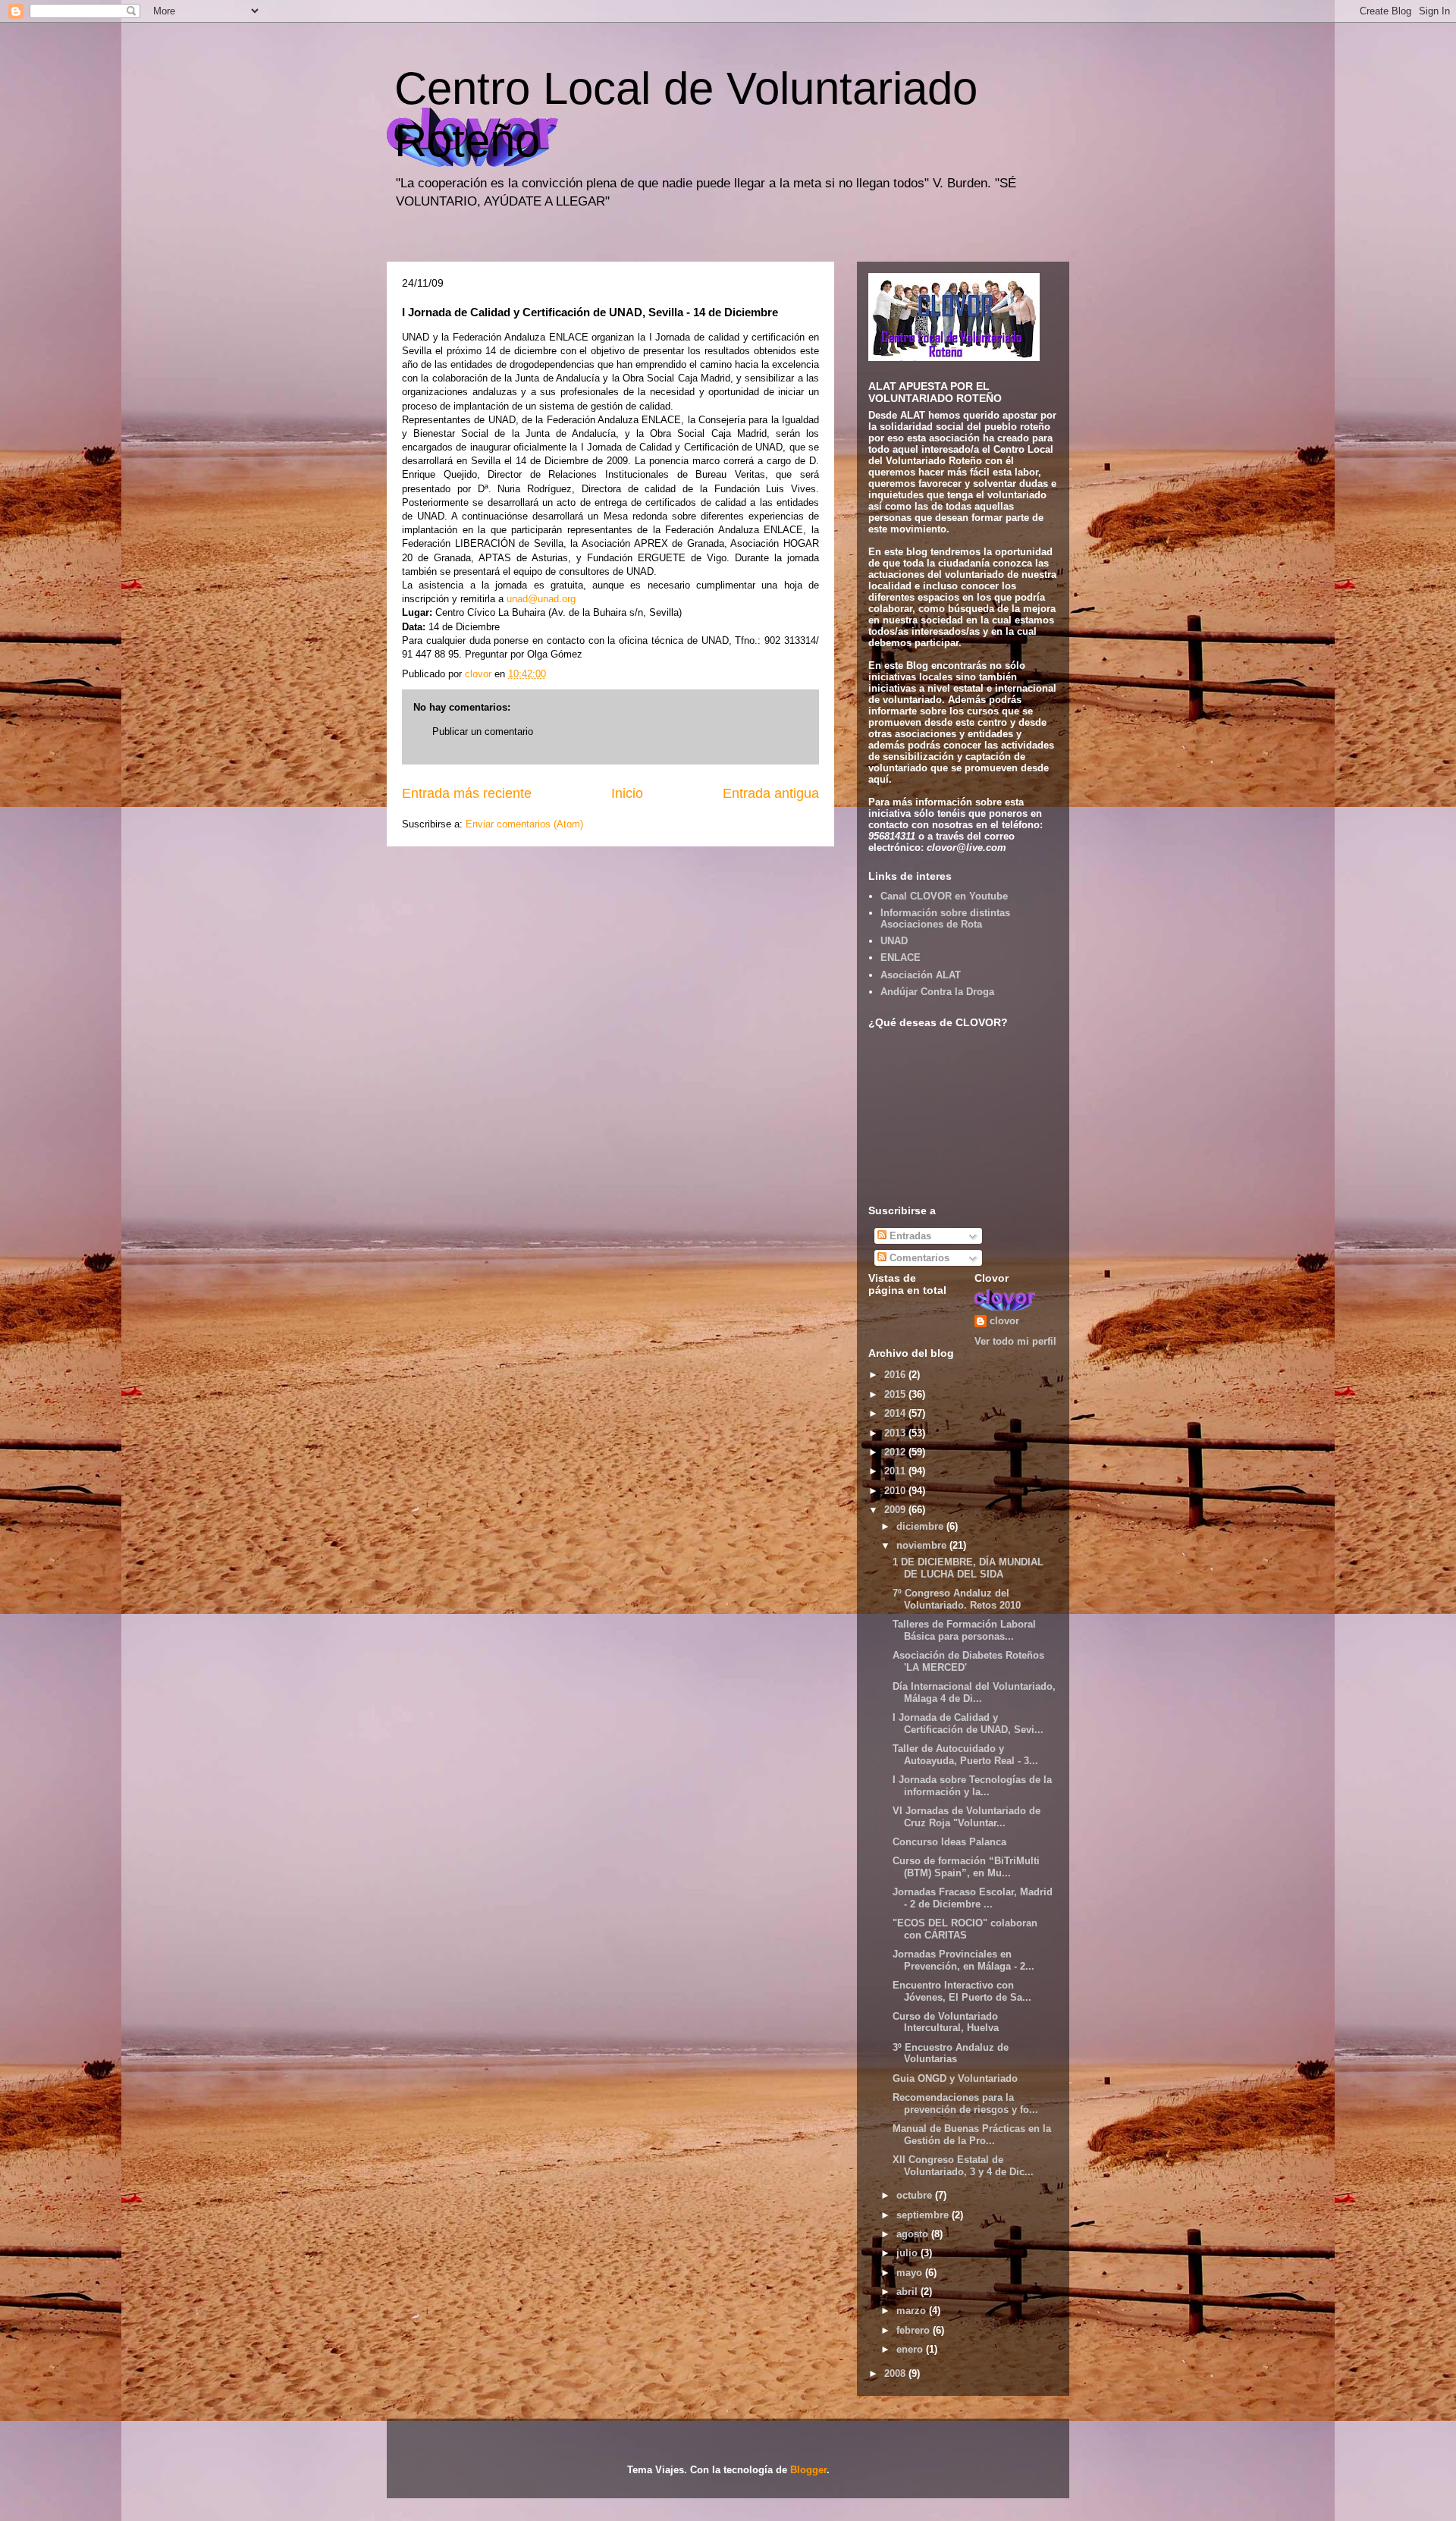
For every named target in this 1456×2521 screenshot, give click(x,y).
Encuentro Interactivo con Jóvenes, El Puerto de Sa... (962, 1991)
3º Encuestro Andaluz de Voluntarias (951, 2053)
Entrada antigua (771, 793)
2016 (896, 1375)
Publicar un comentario (483, 731)
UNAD (894, 941)
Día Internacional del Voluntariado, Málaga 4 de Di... (974, 1692)
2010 (896, 1491)
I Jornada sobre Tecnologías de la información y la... (972, 1786)
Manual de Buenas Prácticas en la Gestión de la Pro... (972, 2135)
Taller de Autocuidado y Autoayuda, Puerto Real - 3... (965, 1755)
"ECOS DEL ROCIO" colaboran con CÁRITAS (965, 1929)
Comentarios (918, 1258)
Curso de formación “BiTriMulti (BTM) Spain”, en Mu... (966, 1867)
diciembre (921, 1526)
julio (908, 2253)
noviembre (923, 1545)
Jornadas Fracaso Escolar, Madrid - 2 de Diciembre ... (973, 1898)
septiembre (924, 2215)
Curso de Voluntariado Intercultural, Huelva (946, 2022)
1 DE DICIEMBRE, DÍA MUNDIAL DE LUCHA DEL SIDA (968, 1568)
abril (908, 2292)
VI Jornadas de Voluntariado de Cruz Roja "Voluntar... (966, 1817)
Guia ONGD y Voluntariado (955, 2078)
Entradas (909, 1236)
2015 (896, 1394)
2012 (896, 1452)
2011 (896, 1471)
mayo (911, 2273)
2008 (896, 2373)
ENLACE (901, 958)
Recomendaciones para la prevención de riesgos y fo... (965, 2103)
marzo (913, 2311)
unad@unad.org (541, 599)
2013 (896, 1433)
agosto (914, 2234)
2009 (896, 1510)
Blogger (808, 2470)
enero (911, 2349)
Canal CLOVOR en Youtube (944, 896)
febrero (915, 2330)
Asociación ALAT (921, 975)
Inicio (627, 793)
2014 (896, 1413)
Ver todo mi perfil (1015, 1341)
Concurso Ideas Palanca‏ (949, 1842)
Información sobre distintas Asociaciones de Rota (945, 919)
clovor (1004, 1321)
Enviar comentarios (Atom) (524, 824)
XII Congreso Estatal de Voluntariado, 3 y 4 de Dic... (963, 2166)
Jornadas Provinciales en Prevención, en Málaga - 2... (963, 1960)
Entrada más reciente (467, 793)
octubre (916, 2195)
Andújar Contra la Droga (937, 992)
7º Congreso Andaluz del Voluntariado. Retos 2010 (957, 1599)
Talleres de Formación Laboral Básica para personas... (964, 1630)
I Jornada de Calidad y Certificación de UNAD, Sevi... (968, 1724)
